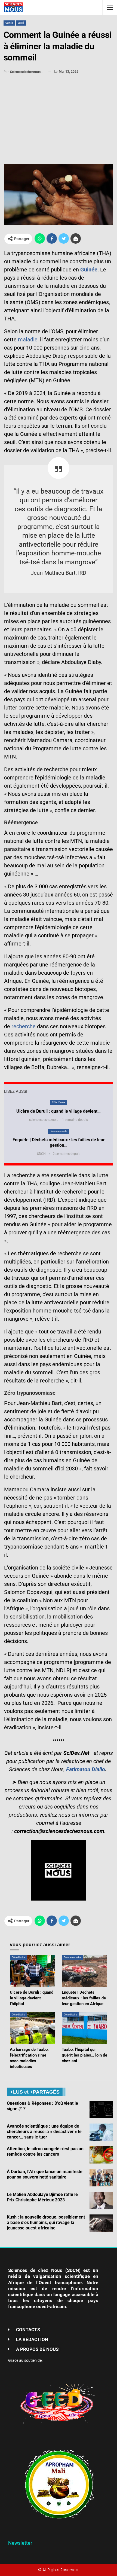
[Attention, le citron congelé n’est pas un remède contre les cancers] (101, 2155)
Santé (21, 23)
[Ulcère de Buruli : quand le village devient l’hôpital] (33, 1971)
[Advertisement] (59, 116)
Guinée (9, 23)
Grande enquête (59, 1131)
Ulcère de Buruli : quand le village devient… (59, 1111)
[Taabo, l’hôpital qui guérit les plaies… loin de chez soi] (84, 2028)
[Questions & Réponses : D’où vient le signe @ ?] (101, 2109)
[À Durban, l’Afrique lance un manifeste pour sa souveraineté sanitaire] (101, 2178)
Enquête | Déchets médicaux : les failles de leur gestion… (59, 1142)
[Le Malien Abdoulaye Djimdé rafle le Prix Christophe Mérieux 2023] (101, 2201)
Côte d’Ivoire (59, 1102)
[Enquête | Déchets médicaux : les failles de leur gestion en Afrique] (84, 1971)
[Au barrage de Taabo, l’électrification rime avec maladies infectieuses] (33, 2028)
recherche (24, 1026)
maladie (28, 339)
